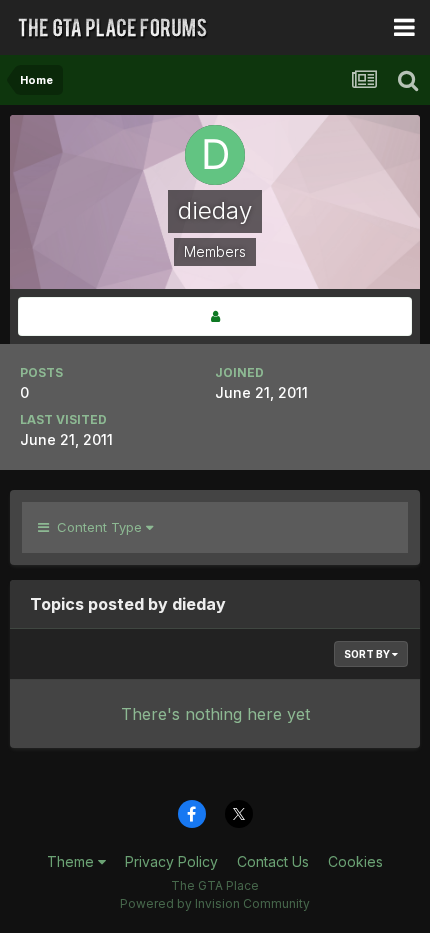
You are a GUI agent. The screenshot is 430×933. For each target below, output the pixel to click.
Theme (72, 861)
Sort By (368, 654)
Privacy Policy (171, 861)
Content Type (97, 527)
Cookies (355, 861)
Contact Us (273, 861)
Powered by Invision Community (215, 903)
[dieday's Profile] (215, 316)
